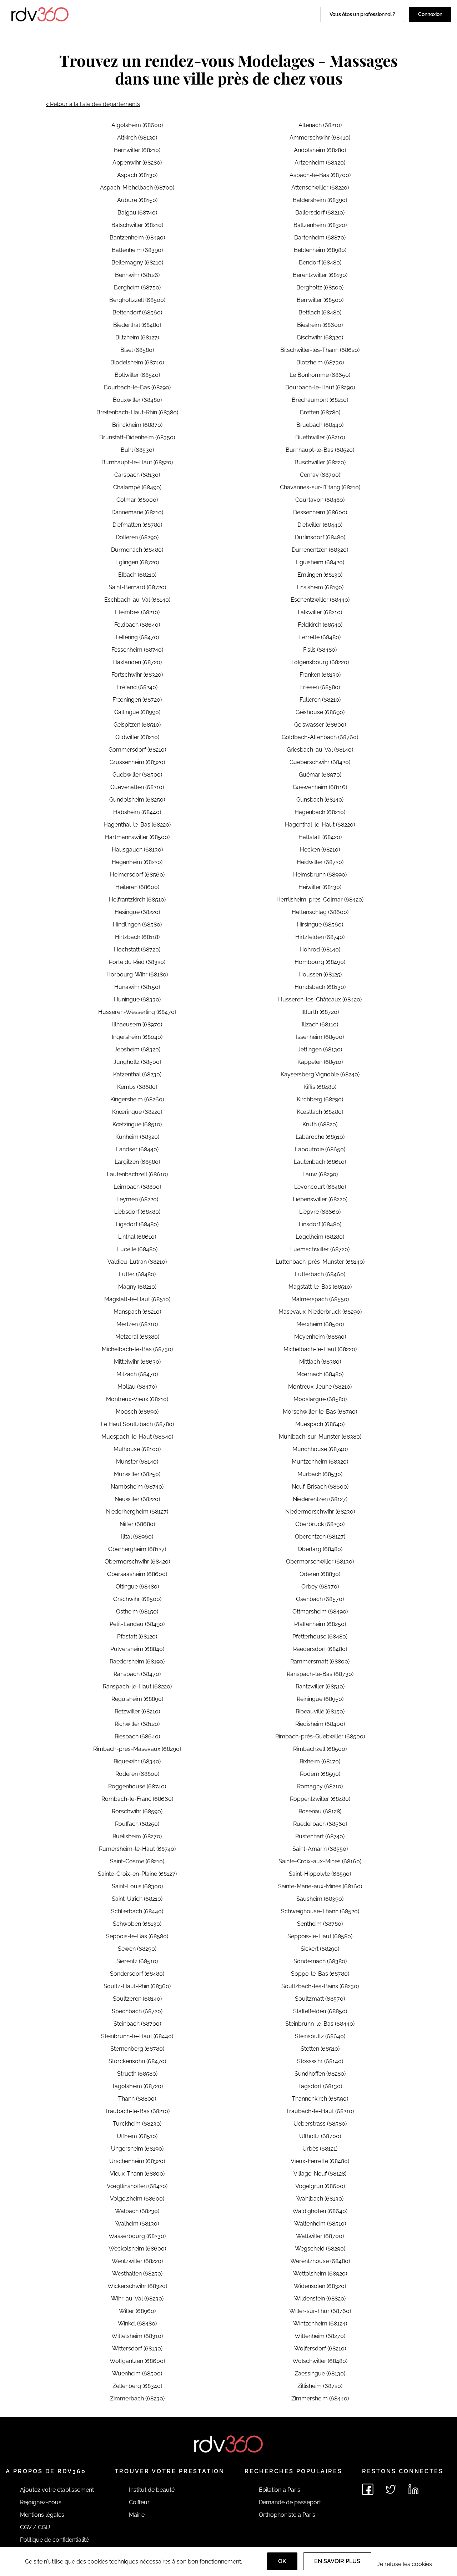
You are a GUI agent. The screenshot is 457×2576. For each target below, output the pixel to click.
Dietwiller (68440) (320, 525)
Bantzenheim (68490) (137, 238)
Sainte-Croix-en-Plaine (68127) (137, 1874)
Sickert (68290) (320, 1949)
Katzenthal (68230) (137, 1074)
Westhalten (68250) (137, 2274)
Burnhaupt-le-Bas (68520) (320, 450)
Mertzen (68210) (137, 1324)
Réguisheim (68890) (137, 1699)
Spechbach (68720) (137, 2011)
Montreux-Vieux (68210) (137, 1399)
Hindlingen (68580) (137, 925)
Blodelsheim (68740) (137, 362)
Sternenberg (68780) (137, 2049)
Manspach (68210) (137, 1312)
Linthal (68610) (137, 1237)
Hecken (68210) (320, 850)
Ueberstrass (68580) (320, 2124)
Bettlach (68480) (320, 312)
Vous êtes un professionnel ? (362, 14)
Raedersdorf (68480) (320, 1649)
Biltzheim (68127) (137, 337)
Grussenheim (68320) (137, 762)
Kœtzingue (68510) (137, 1124)
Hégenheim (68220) (137, 862)
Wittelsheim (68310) (137, 2336)
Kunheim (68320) (137, 1137)
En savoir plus (337, 2561)
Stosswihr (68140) (320, 2061)
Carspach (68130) (137, 475)
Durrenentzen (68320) (320, 550)
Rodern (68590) (320, 1774)
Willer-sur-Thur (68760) (320, 2311)
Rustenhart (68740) (320, 1836)
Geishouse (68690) (320, 712)
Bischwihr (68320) (320, 337)
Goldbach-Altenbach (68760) (320, 737)
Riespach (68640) (137, 1736)
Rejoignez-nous (41, 2502)
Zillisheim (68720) (320, 2386)
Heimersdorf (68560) (137, 875)
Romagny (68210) (320, 1786)
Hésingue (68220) (137, 912)
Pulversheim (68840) (137, 1649)
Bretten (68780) (320, 412)
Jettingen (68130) (320, 1049)
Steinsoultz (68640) (320, 2036)
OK (282, 2561)
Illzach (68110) (320, 1024)
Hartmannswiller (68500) (137, 837)
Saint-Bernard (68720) (137, 587)
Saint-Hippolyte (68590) (320, 1874)
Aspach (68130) (137, 175)
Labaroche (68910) (320, 1137)
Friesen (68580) (320, 687)
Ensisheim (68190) (320, 587)
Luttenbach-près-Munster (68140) (320, 1262)
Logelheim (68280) (320, 1237)
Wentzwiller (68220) (137, 2261)
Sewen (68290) (137, 1949)
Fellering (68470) (137, 637)
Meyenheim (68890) (320, 1337)
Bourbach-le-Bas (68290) (137, 387)
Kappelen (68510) (320, 1062)
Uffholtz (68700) (320, 2136)
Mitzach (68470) (137, 1374)
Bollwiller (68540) (137, 375)
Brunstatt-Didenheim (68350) (137, 437)
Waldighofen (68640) (320, 2211)
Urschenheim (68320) (137, 2161)
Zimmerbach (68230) (137, 2398)
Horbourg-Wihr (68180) (137, 974)
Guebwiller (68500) (137, 775)
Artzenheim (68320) (320, 163)
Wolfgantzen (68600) (137, 2361)
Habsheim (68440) (137, 812)
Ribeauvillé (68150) (320, 1711)
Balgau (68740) (137, 213)
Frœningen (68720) (137, 700)
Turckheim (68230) (137, 2124)
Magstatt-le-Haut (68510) (137, 1299)
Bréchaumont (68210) (320, 400)
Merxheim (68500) (320, 1324)
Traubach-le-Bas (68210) (137, 2111)
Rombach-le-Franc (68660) (137, 1799)
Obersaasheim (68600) (137, 1574)
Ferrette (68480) (320, 637)
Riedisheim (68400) (320, 1724)
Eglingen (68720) (137, 562)
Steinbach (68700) (137, 2024)
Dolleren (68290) (137, 537)
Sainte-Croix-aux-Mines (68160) (320, 1861)
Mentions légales (42, 2515)
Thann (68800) (137, 2099)
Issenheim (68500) (320, 1037)
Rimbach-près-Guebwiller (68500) (320, 1736)
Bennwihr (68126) (137, 275)
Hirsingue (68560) (320, 925)
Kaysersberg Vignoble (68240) (320, 1074)
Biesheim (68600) (320, 325)
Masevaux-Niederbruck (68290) (320, 1312)
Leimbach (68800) (137, 1187)
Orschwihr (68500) (137, 1599)
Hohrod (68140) (320, 949)
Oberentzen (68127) (320, 1537)
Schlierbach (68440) (137, 1911)
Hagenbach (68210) (320, 812)
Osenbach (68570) (320, 1599)
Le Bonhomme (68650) (320, 375)
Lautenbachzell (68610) (137, 1174)
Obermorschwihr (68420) (137, 1562)
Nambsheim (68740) (137, 1487)
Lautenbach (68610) (320, 1162)
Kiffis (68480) (320, 1087)
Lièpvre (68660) (320, 1212)
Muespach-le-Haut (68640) (137, 1437)
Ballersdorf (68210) (320, 213)
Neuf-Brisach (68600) (320, 1487)
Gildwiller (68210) (137, 737)
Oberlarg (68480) (320, 1549)
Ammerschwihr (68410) (320, 138)
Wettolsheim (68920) (320, 2274)
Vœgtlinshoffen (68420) (137, 2186)
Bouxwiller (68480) (137, 400)
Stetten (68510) (320, 2049)
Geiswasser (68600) (320, 725)
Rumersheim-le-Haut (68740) (137, 1849)
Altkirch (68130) (137, 138)
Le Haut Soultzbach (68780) (137, 1424)
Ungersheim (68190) (137, 2149)
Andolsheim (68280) (320, 150)
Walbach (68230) (137, 2211)
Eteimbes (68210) (137, 612)
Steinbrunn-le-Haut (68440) (137, 2036)
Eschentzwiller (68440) (320, 600)
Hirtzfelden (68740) (320, 937)
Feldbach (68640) (137, 625)
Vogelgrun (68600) (320, 2186)
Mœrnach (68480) (320, 1374)
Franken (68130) (320, 675)
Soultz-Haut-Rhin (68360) (137, 1986)
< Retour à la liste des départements (93, 104)
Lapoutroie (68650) (320, 1149)
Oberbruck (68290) (320, 1524)
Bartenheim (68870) (320, 238)
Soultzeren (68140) (137, 1999)
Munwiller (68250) (137, 1474)
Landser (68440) (137, 1149)
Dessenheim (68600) (320, 512)
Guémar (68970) (320, 775)
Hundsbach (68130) (320, 987)
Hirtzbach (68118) (137, 937)
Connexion (430, 14)
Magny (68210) (137, 1287)
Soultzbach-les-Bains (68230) (320, 1986)
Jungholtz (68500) (137, 1062)
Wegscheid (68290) (320, 2249)
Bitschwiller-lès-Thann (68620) (320, 350)
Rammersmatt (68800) (320, 1661)
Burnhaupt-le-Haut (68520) (137, 462)
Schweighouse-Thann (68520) (320, 1911)
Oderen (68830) (320, 1574)
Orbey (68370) (320, 1587)
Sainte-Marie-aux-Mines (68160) (320, 1886)
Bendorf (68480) (320, 262)
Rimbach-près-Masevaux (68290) (137, 1749)
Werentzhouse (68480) (320, 2261)
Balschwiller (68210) (137, 225)
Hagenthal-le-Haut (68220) (320, 825)
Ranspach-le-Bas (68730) (320, 1674)
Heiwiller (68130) (320, 887)
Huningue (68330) (137, 999)
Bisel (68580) (137, 350)
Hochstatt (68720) (137, 949)
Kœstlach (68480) (320, 1112)
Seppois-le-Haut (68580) (320, 1936)
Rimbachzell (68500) (320, 1749)
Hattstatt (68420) (320, 837)
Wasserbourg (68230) (137, 2236)
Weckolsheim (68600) (137, 2249)
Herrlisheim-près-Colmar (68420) (320, 900)
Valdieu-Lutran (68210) (137, 1262)
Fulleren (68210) (320, 700)
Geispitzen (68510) (137, 725)
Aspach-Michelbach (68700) (137, 188)
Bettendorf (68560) (137, 312)
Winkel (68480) (137, 2324)
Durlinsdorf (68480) (320, 537)
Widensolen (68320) (320, 2286)
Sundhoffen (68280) (320, 2074)
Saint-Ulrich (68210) (137, 1899)
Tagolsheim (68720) (137, 2086)
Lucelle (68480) (137, 1249)
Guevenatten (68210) (137, 787)
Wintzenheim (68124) (320, 2324)
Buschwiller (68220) (320, 462)
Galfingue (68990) (137, 712)
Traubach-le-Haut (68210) (320, 2111)
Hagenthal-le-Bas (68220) (137, 825)
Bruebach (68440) (320, 425)
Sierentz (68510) (137, 1961)
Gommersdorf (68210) (137, 750)
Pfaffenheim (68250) (320, 1624)
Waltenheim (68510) (320, 2224)
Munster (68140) (137, 1462)
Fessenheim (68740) (137, 650)
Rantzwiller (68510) (320, 1686)
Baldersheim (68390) (320, 200)
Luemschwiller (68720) (320, 1249)
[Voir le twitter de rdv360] (391, 2489)
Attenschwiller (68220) (320, 188)
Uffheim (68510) (137, 2136)
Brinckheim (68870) (137, 425)
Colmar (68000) (137, 500)
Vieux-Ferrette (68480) (320, 2161)
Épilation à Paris (280, 2490)
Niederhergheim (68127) (137, 1512)
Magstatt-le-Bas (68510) (320, 1287)
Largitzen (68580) (137, 1162)
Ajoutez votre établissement (57, 2490)
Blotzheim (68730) (320, 362)
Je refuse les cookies (405, 2564)
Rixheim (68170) (320, 1761)
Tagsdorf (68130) (320, 2086)
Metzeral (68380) (137, 1337)
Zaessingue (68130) (320, 2373)
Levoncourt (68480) (320, 1187)
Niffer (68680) (137, 1524)
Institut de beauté (152, 2490)
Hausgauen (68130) (137, 850)
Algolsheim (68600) (137, 125)
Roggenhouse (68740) (137, 1786)
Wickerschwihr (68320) (137, 2286)
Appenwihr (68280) (137, 163)
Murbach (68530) (320, 1474)
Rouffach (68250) (137, 1824)
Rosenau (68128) (320, 1811)
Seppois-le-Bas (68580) (137, 1936)
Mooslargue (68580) (320, 1399)
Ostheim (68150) (137, 1612)
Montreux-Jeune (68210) (320, 1387)
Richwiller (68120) (137, 1724)
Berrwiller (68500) (320, 300)
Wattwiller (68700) (320, 2236)
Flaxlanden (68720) (137, 662)
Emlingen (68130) (320, 575)
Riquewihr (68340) (137, 1761)
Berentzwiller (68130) (320, 275)
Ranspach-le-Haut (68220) (137, 1686)
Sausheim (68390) (320, 1899)
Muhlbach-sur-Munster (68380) (320, 1437)
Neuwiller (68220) (137, 1499)
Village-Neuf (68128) (320, 2174)
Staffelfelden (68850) (320, 2011)
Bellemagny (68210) (137, 262)
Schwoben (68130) (137, 1924)
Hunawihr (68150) (137, 987)
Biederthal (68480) (137, 325)
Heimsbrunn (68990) (320, 875)
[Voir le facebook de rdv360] (368, 2489)
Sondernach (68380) (320, 1961)
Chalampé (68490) (137, 487)
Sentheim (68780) (320, 1924)
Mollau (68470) (137, 1387)
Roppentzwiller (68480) (320, 1799)
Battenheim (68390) (137, 250)
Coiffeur (139, 2502)
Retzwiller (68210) (137, 1711)
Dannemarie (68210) (137, 512)
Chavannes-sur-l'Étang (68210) (320, 487)
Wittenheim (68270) (320, 2336)
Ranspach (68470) (137, 1674)
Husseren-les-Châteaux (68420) (320, 999)
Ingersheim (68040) (137, 1037)
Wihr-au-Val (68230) (137, 2299)
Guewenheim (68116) (320, 787)
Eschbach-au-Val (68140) (137, 600)
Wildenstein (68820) (320, 2299)
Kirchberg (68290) (320, 1099)
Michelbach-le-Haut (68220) (320, 1349)
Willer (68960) (137, 2311)
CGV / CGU (35, 2527)
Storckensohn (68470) (137, 2061)
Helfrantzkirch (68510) (137, 900)
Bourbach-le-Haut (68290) (320, 387)
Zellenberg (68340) (137, 2386)
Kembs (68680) (137, 1087)
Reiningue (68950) (320, 1699)
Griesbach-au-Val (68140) (320, 750)
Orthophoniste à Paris (287, 2515)
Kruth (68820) (320, 1124)
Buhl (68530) (137, 450)
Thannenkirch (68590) (320, 2099)
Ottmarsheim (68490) (320, 1612)
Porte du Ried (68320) (137, 962)
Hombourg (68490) (320, 962)
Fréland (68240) (137, 687)
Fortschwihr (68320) (137, 675)
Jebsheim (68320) (137, 1049)
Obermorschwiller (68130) (320, 1562)
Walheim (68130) (137, 2224)
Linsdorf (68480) (320, 1224)
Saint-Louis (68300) (137, 1886)
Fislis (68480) (320, 650)
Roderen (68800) (137, 1774)
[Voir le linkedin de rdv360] (413, 2489)
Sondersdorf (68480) (137, 1974)
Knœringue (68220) (137, 1112)
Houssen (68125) (320, 974)
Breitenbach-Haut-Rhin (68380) (137, 412)
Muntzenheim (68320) (320, 1462)
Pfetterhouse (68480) (320, 1636)
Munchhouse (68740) (320, 1449)
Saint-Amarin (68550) (320, 1849)
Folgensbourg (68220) (320, 662)
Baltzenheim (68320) (320, 225)
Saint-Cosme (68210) (137, 1861)
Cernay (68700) (320, 475)
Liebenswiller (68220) (320, 1199)
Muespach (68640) (320, 1424)
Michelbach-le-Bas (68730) (137, 1349)
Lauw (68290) (320, 1174)
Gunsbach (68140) (320, 800)
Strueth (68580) (137, 2074)
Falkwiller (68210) (320, 612)
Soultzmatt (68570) (320, 1999)
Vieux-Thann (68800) (137, 2174)
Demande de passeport (290, 2502)
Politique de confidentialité (54, 2540)
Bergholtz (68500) (320, 287)
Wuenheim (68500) (137, 2373)
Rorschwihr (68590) (137, 1811)
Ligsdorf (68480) (137, 1224)
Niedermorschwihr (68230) (320, 1512)
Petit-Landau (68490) (137, 1624)
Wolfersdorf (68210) (320, 2348)
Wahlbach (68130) (320, 2199)
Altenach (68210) (320, 125)
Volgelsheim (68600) (137, 2199)
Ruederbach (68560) (320, 1824)
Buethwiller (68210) (320, 437)
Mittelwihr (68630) (137, 1362)
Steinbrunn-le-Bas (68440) (320, 2024)
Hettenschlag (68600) (320, 912)
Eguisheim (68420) (320, 562)
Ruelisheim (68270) (137, 1836)
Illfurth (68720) (320, 1012)
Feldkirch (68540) (320, 625)
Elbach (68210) (137, 575)
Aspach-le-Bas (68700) (320, 175)
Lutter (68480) (137, 1274)
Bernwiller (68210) (137, 150)
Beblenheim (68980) (320, 250)
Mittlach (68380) (320, 1362)
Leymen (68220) (137, 1199)
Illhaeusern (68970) (137, 1024)
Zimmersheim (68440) (320, 2398)
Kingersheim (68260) (137, 1099)
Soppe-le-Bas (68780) (320, 1974)
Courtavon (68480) (320, 500)
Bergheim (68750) (137, 287)
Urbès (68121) (320, 2149)
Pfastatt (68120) (137, 1636)
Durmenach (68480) (137, 550)
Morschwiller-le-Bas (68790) (320, 1412)
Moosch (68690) (137, 1412)
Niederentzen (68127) (320, 1499)
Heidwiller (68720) (320, 862)
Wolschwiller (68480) (320, 2361)
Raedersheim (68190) (137, 1661)
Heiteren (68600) (137, 887)
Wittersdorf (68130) (137, 2348)
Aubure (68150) (137, 200)
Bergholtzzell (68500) (137, 300)
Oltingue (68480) (137, 1587)
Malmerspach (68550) (320, 1299)
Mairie (137, 2515)
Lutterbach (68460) (320, 1274)
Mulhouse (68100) (137, 1449)
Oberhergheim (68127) (137, 1549)
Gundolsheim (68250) (137, 800)
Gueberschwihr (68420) (320, 762)
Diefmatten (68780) (137, 525)
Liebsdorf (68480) (137, 1212)
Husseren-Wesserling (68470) (137, 1012)
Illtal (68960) (137, 1537)
